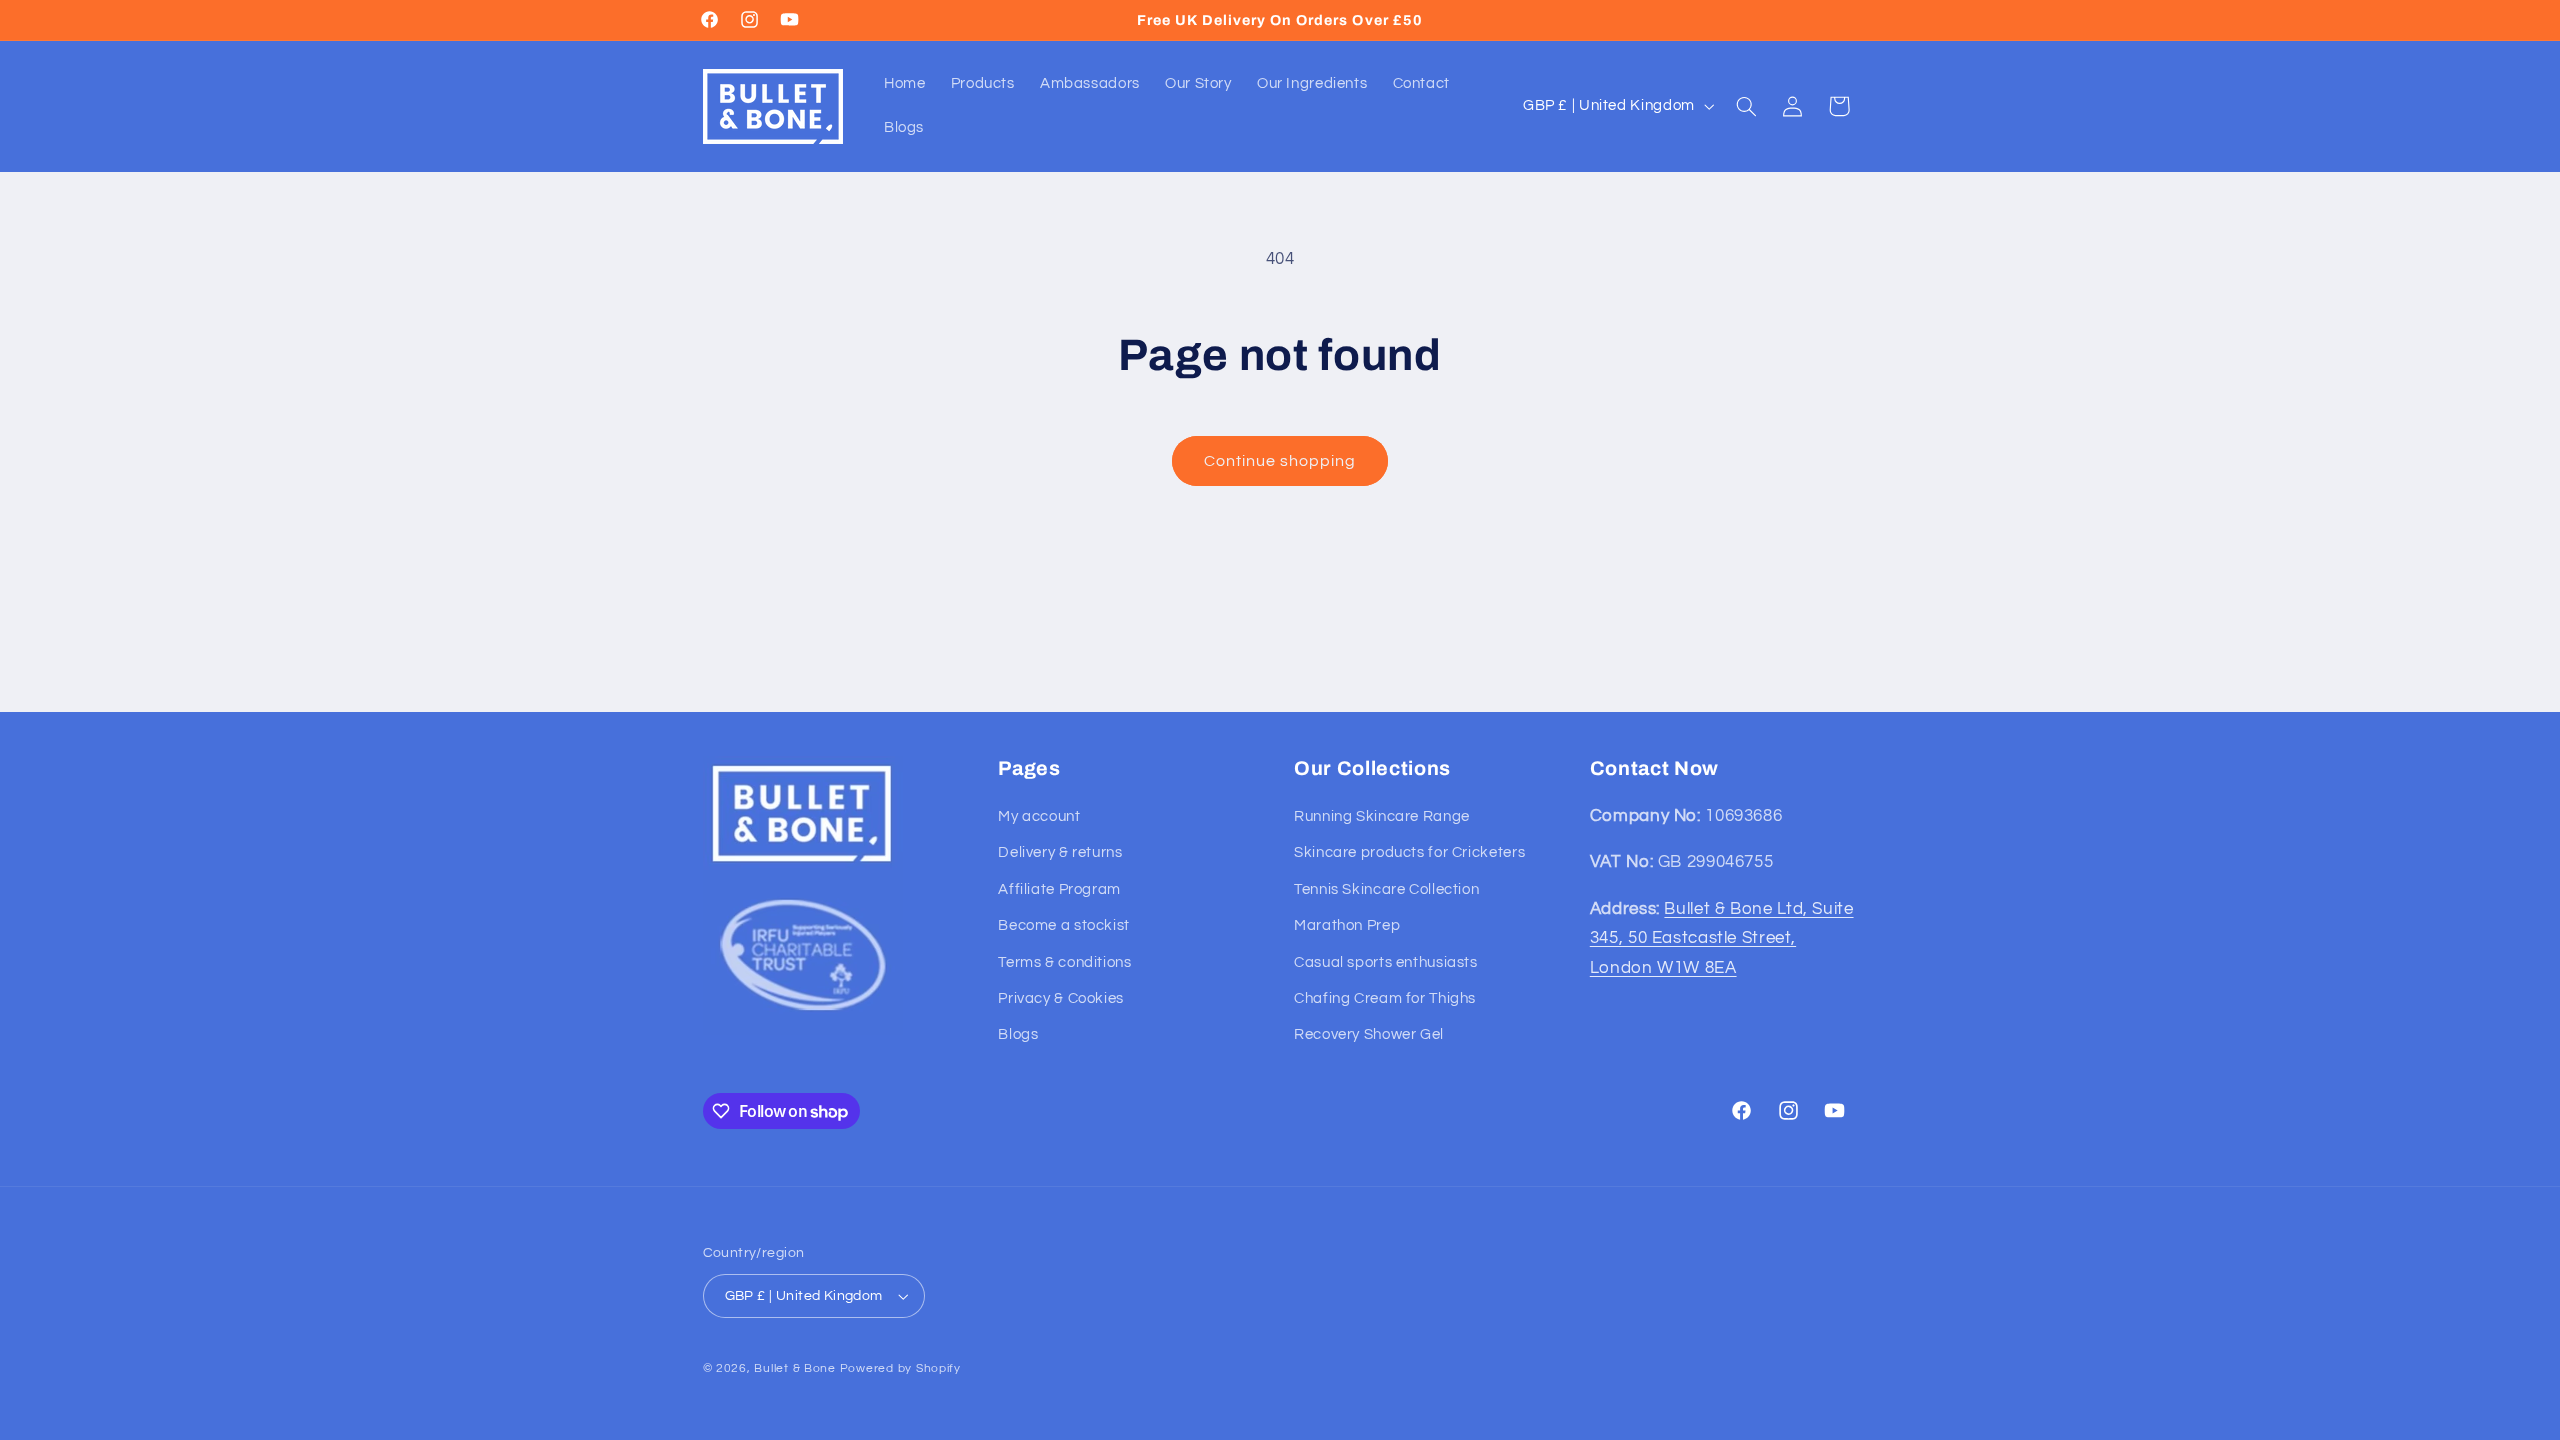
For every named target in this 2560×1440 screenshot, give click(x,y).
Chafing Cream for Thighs (1385, 998)
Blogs (1018, 1034)
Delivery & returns (1060, 852)
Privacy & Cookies (1061, 998)
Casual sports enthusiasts (1386, 962)
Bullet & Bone (795, 1368)
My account (1039, 816)
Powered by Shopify (900, 1368)
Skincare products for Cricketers (1409, 852)
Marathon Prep (1347, 925)
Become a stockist (1064, 925)
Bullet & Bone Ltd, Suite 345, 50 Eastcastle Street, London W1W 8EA (1722, 938)
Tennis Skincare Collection (1386, 889)
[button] (1746, 106)
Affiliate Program (1059, 889)
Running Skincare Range (1382, 816)
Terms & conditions (1064, 962)
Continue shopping (1280, 461)
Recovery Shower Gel (1369, 1034)
